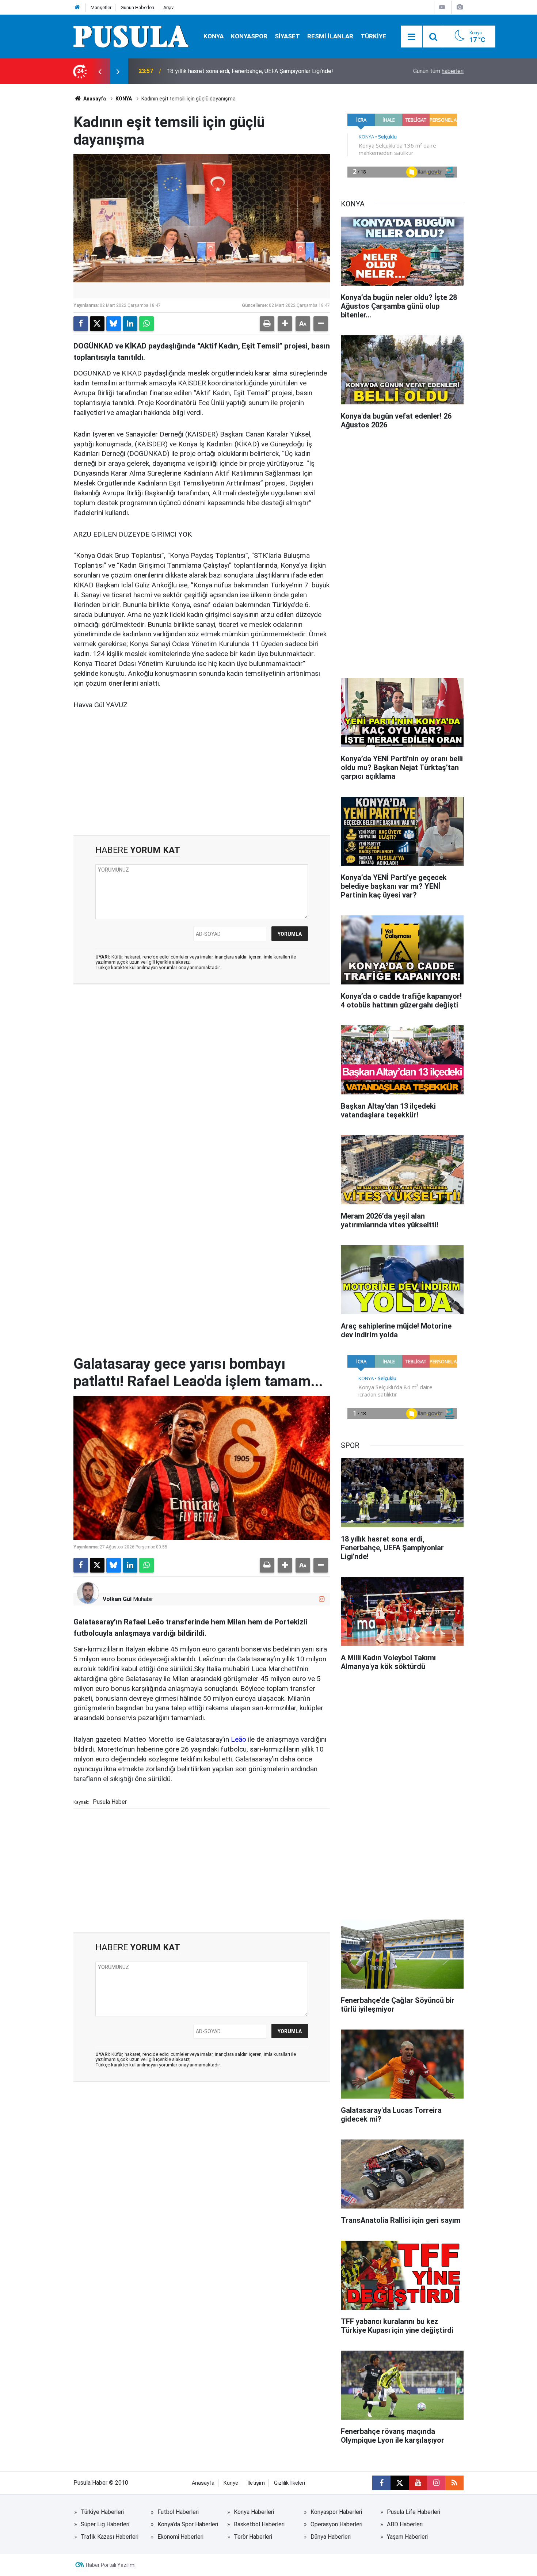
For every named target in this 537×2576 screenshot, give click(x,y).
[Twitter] (97, 324)
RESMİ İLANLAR (330, 36)
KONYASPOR (249, 36)
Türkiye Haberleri (102, 2512)
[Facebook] (81, 324)
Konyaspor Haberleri (336, 2512)
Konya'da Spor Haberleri (188, 2524)
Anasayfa (94, 99)
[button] (285, 324)
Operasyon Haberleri (336, 2524)
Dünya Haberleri (331, 2537)
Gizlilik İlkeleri (290, 2483)
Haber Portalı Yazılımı (111, 2565)
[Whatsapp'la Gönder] (146, 324)
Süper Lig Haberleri (105, 2524)
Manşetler (101, 7)
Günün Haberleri (137, 7)
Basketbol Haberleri (259, 2524)
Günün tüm (438, 71)
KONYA (214, 36)
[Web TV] (442, 7)
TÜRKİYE (373, 36)
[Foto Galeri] (460, 7)
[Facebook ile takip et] (381, 2483)
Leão (239, 1739)
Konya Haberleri (254, 2512)
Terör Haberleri (253, 2537)
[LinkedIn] (130, 324)
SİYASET (287, 36)
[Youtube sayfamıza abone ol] (418, 2483)
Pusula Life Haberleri (414, 2512)
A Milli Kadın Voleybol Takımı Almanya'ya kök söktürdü (236, 71)
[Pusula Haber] (131, 36)
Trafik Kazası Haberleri (110, 2537)
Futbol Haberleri (178, 2512)
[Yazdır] (267, 324)
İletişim (256, 2483)
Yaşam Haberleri (407, 2537)
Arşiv (168, 7)
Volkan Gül (117, 1599)
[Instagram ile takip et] (322, 1599)
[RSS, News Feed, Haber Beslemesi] (454, 2483)
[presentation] (100, 71)
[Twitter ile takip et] (400, 2483)
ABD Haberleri (405, 2524)
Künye (231, 2483)
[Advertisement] (202, 773)
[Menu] (412, 37)
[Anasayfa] (77, 7)
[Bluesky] (114, 324)
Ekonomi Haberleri (180, 2537)
